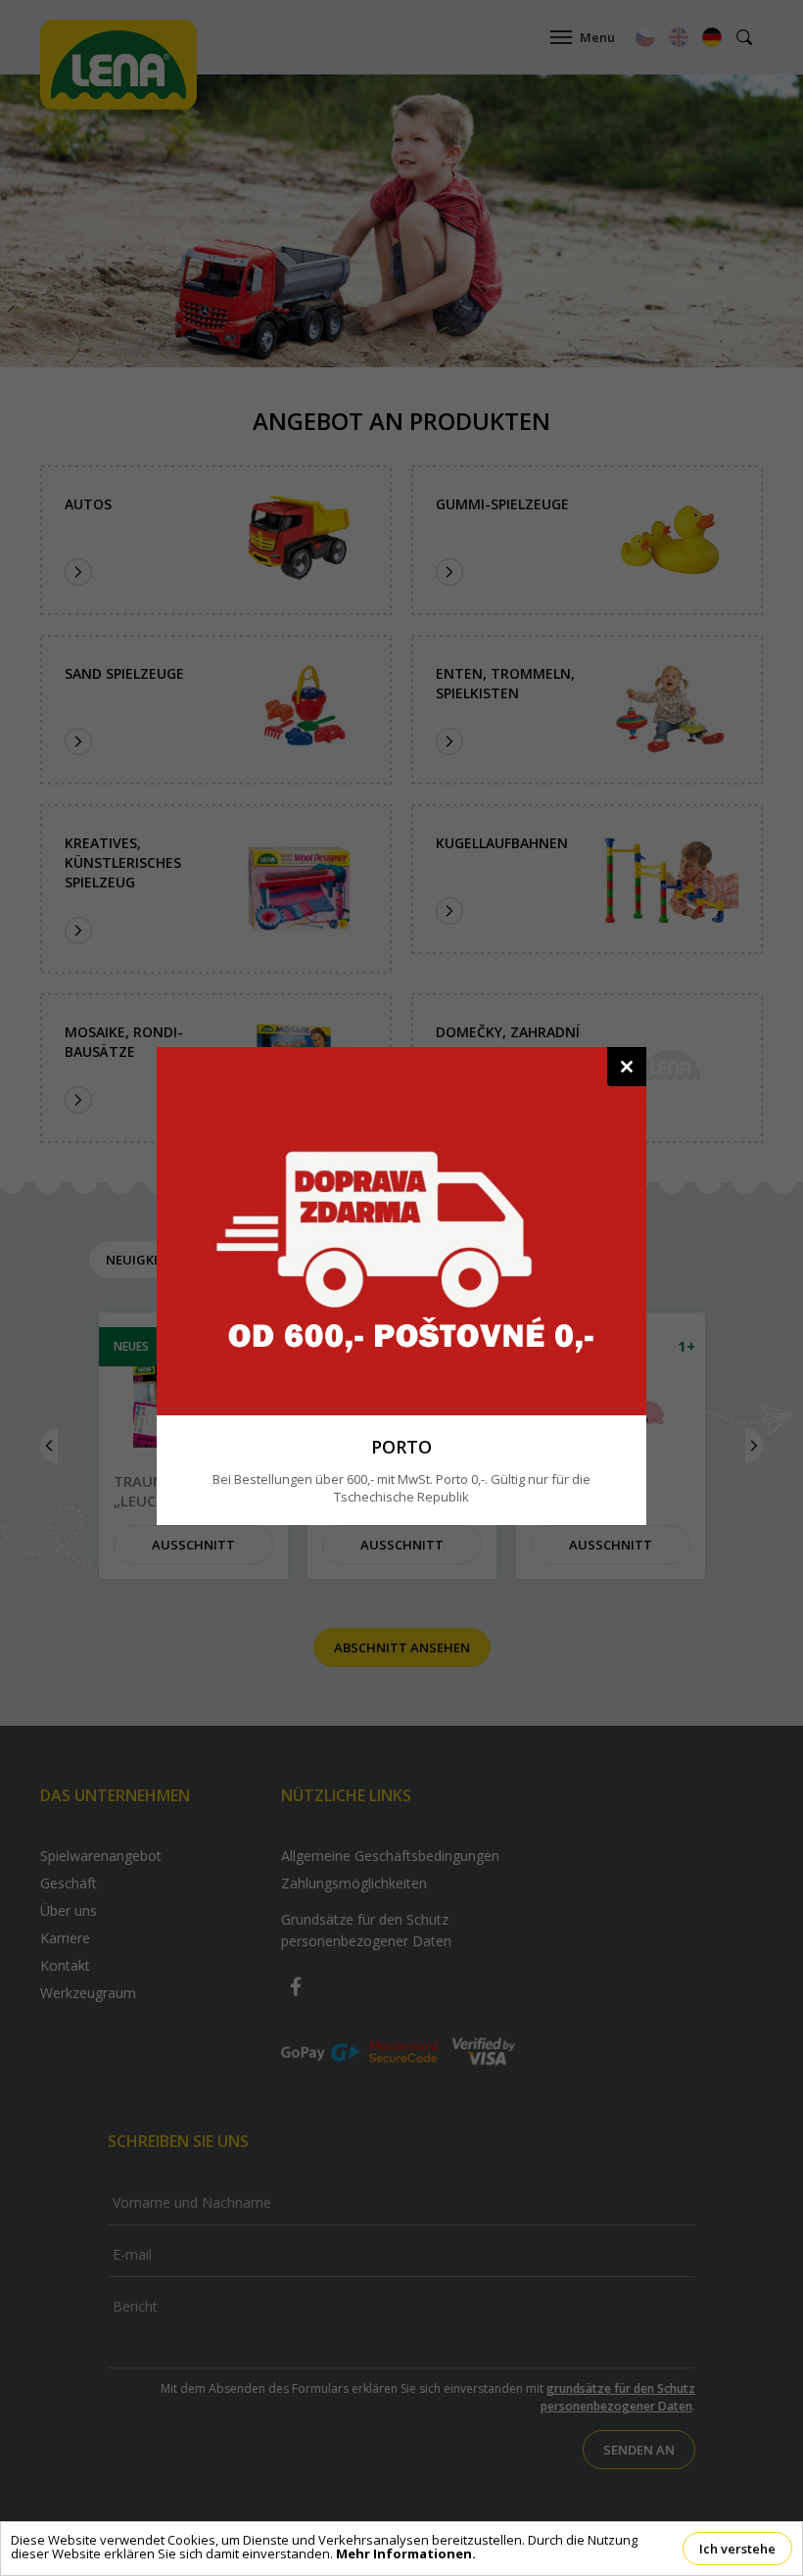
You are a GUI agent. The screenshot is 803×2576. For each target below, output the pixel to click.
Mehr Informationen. (406, 2553)
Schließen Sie (627, 1067)
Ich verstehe (737, 2549)
